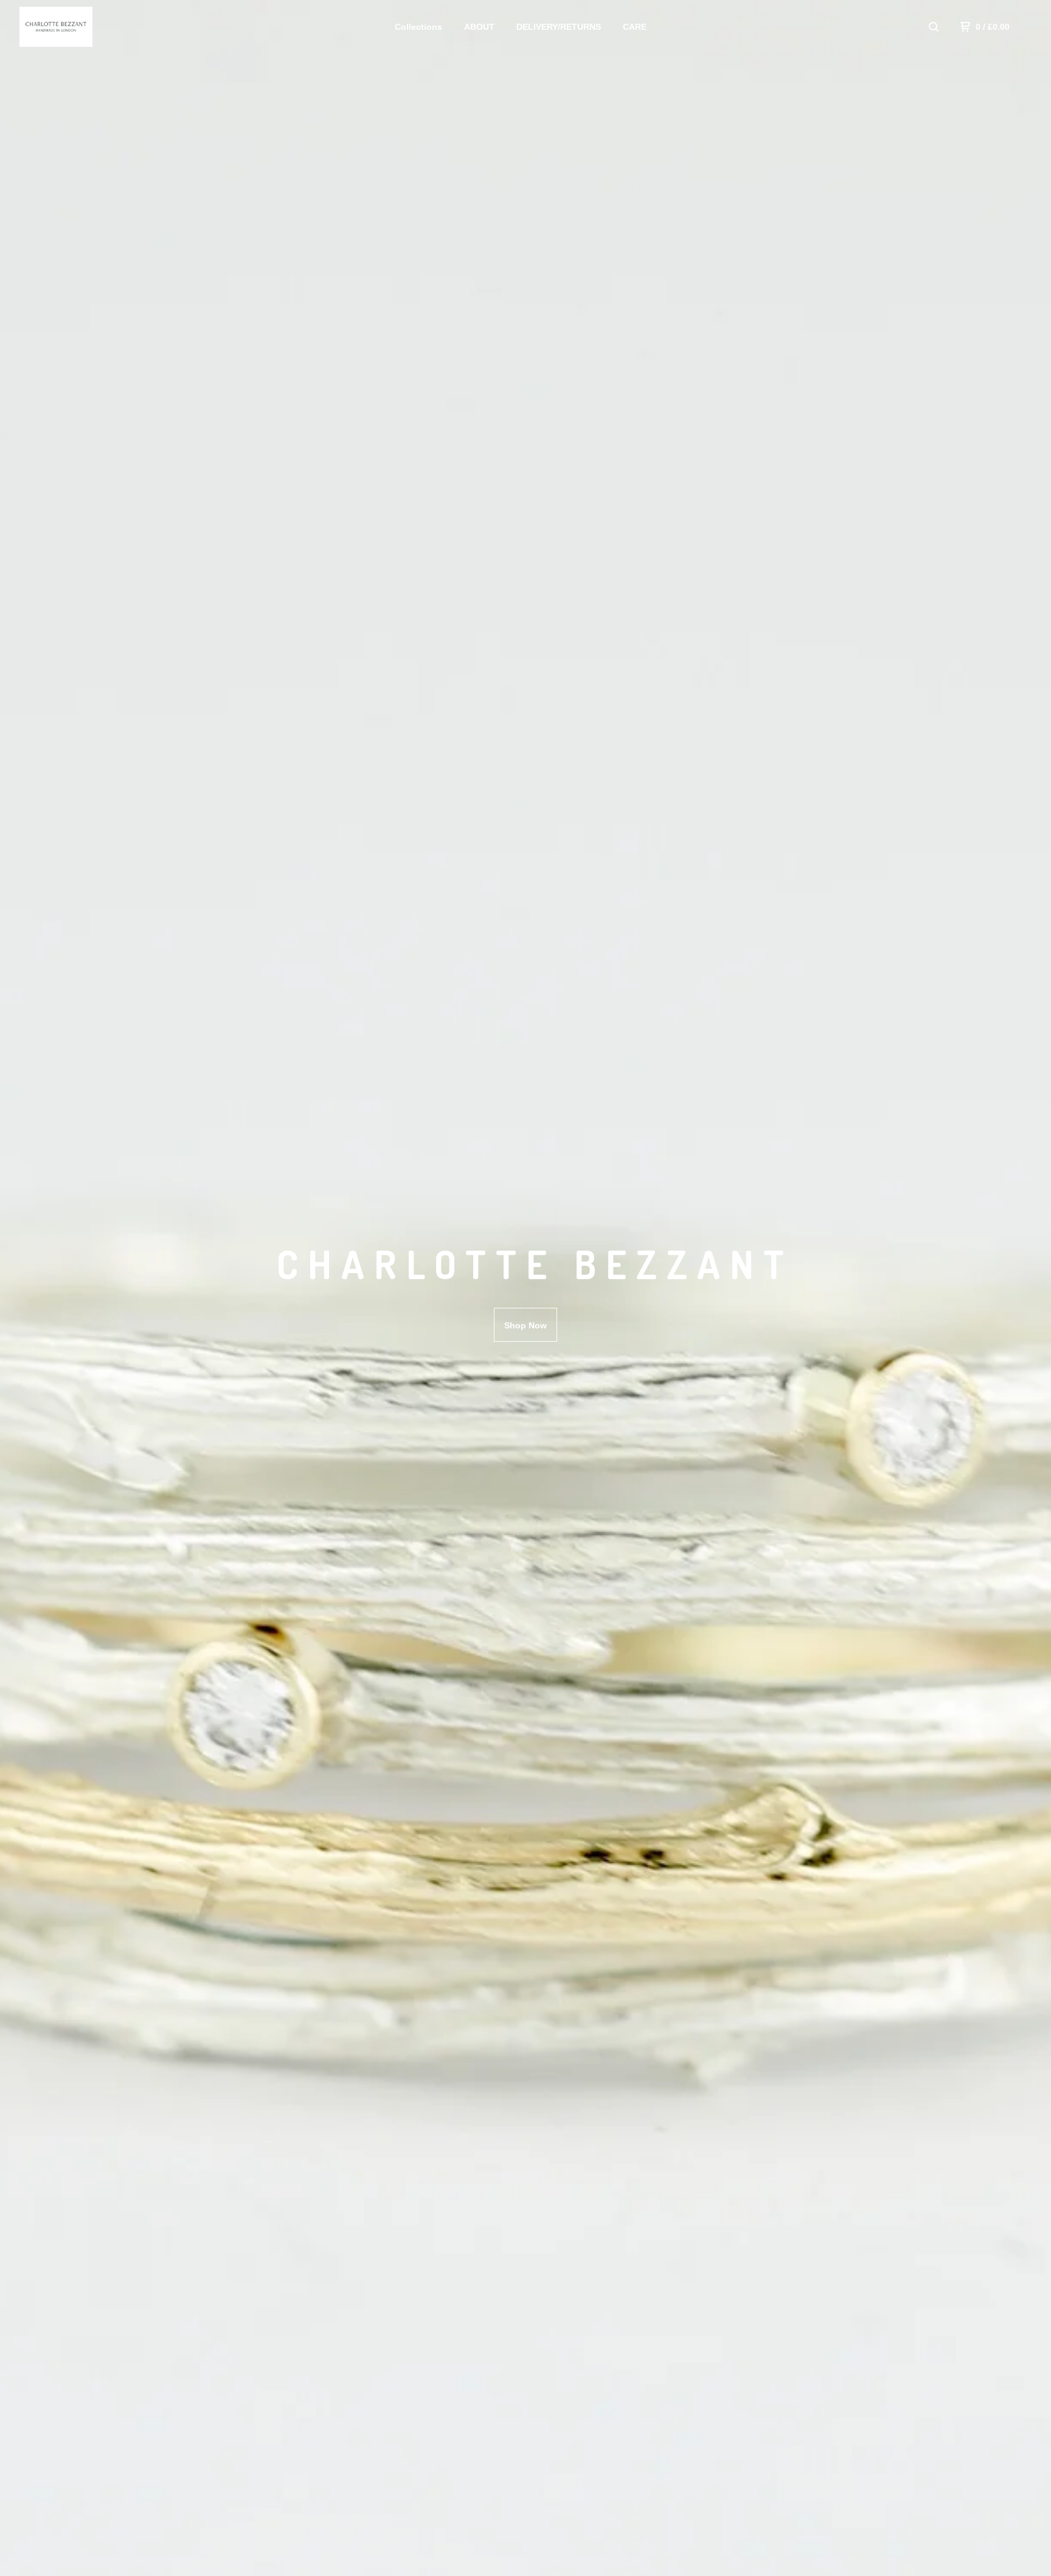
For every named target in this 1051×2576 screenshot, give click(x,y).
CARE (635, 27)
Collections (418, 27)
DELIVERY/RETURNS (559, 27)
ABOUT (479, 27)
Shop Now (525, 1325)
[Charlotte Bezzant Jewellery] (83, 27)
